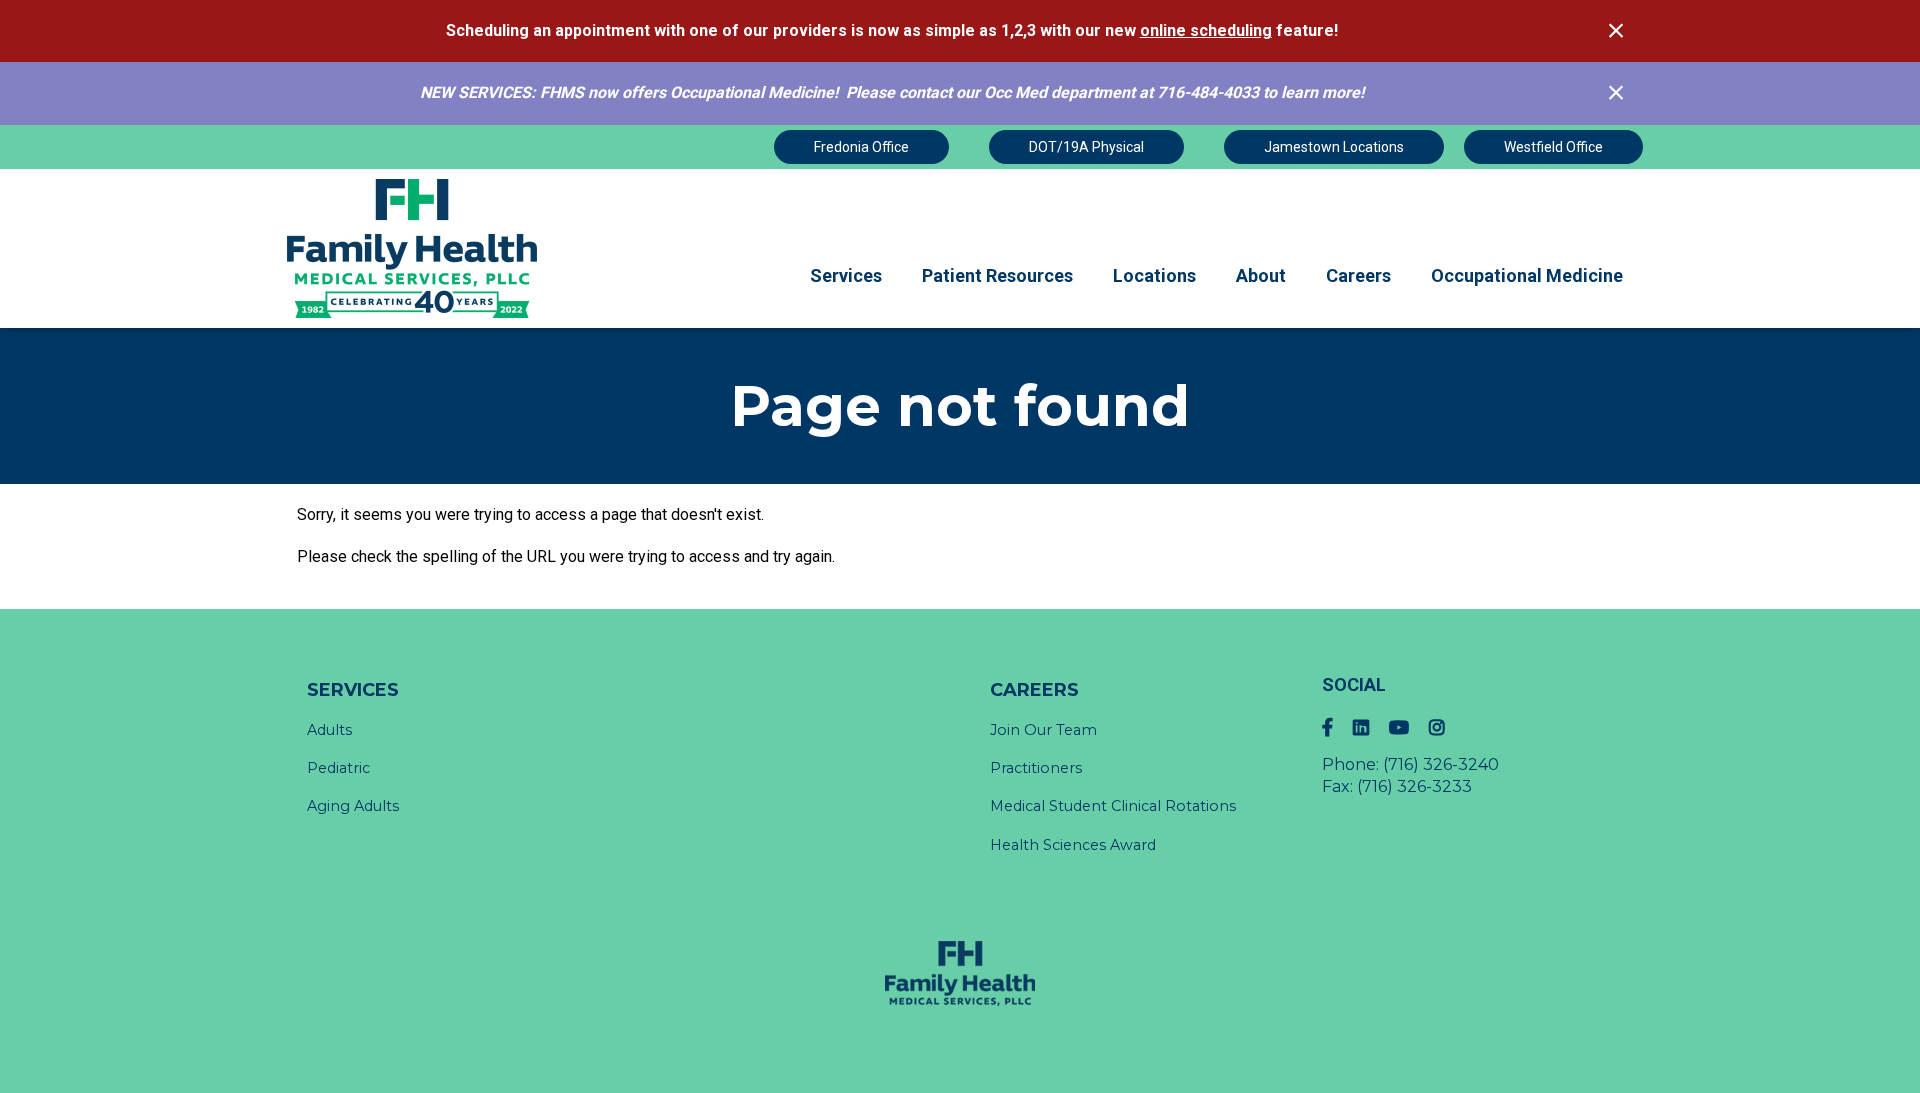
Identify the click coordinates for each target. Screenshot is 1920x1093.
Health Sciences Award (1073, 845)
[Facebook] (1337, 727)
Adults (329, 730)
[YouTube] (1409, 727)
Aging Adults (353, 806)
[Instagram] (1447, 727)
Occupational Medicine (1527, 275)
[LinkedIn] (1371, 727)
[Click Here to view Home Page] (413, 248)
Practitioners (1036, 768)
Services (846, 275)
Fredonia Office (861, 147)
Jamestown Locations (1334, 147)
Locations (1154, 275)
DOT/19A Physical (1086, 147)
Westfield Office (1553, 147)
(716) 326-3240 (1441, 764)
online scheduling (1206, 30)
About (1261, 275)
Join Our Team (1043, 730)
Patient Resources (997, 275)
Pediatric (338, 768)
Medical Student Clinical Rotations (1113, 806)
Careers (1358, 275)
